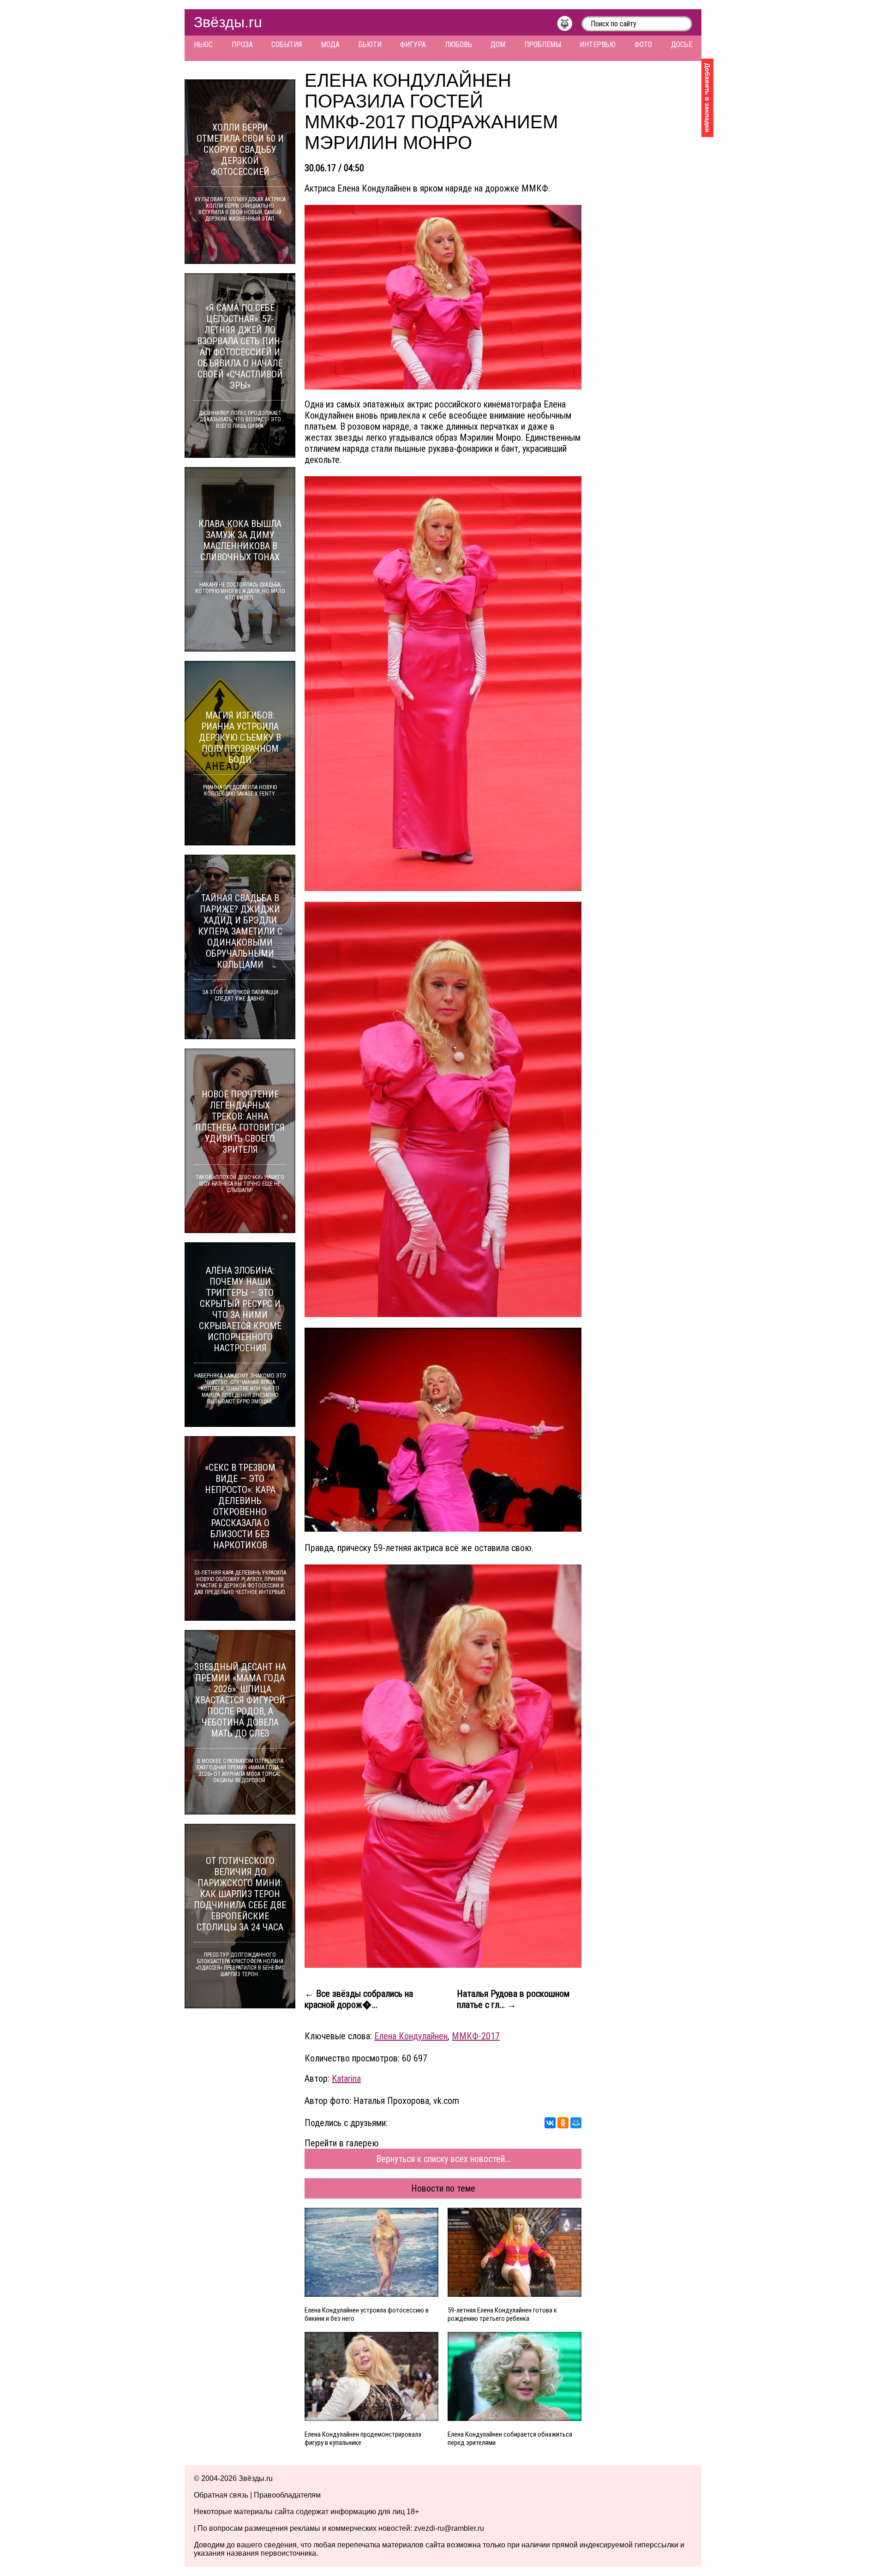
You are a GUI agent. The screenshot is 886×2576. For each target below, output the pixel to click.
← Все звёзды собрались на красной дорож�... (359, 1999)
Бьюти (370, 45)
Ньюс (203, 45)
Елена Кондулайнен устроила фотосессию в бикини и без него (367, 2314)
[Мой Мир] (576, 2123)
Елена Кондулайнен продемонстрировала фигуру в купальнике (363, 2438)
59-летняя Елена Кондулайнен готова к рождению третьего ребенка (502, 2314)
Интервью (598, 45)
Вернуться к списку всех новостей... (443, 2159)
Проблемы (543, 45)
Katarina (346, 2079)
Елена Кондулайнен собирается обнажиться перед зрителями (510, 2438)
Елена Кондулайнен (411, 2036)
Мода (330, 45)
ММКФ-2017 (476, 2036)
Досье (682, 45)
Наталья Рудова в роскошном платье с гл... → (513, 1999)
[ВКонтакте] (550, 2123)
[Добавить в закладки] (707, 98)
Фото (643, 45)
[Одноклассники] (563, 2123)
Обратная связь (221, 2495)
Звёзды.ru (228, 22)
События (287, 45)
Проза (242, 45)
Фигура (413, 45)
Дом (498, 45)
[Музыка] (569, 26)
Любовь (458, 45)
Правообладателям (287, 2495)
